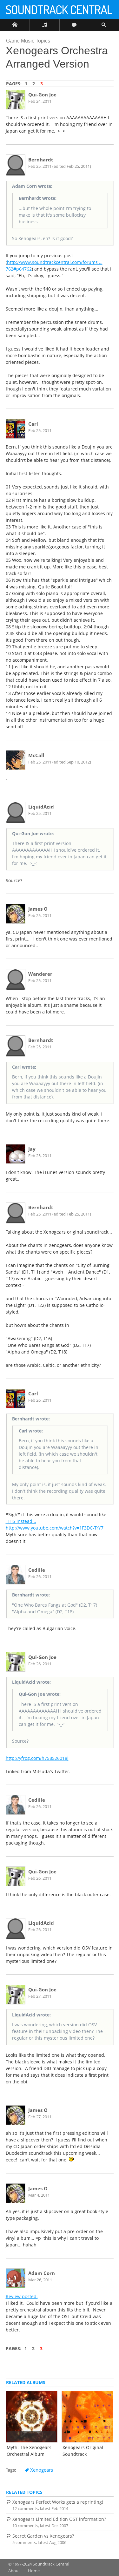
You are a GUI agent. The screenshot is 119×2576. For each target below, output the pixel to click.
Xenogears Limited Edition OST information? (59, 2519)
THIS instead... (21, 1521)
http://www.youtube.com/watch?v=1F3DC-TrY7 (55, 1528)
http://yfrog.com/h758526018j (37, 1758)
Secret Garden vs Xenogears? (43, 2536)
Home (34, 2571)
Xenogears (42, 2470)
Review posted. (22, 2296)
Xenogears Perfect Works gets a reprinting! (58, 2502)
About (14, 2571)
